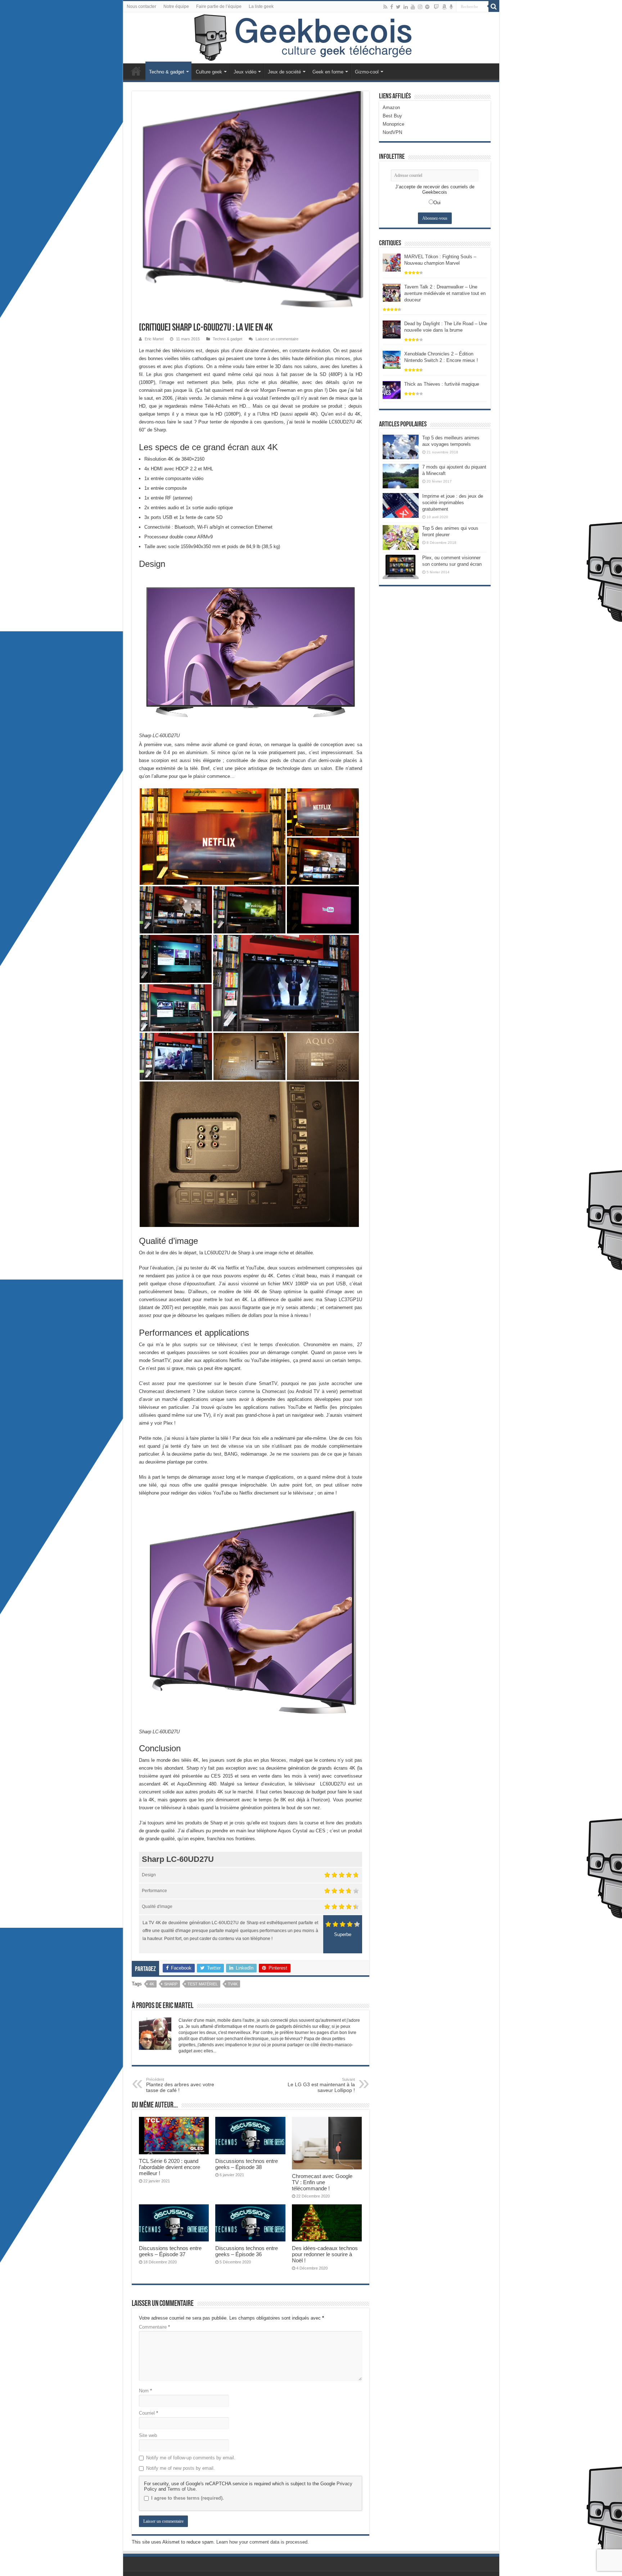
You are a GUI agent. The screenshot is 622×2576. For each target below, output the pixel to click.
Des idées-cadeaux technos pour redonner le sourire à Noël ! (325, 2254)
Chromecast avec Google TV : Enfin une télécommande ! (322, 2182)
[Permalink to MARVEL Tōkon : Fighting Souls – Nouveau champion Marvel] (392, 262)
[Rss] (385, 7)
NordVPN (392, 132)
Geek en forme (328, 72)
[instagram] (420, 7)
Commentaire (154, 2327)
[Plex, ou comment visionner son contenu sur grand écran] (401, 567)
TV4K (233, 1984)
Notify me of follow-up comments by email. (191, 2458)
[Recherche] (494, 6)
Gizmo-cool (367, 72)
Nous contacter (141, 6)
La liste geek (261, 6)
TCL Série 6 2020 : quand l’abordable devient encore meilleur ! (170, 2167)
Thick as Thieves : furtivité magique (442, 384)
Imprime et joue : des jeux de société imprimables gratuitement (453, 503)
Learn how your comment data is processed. (263, 2542)
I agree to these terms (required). (188, 2498)
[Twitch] (436, 7)
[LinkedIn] (406, 7)
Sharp (171, 1984)
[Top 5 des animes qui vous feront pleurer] (401, 537)
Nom (145, 2391)
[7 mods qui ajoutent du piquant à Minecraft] (401, 476)
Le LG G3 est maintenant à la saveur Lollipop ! (321, 2085)
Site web (148, 2435)
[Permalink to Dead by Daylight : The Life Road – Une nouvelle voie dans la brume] (392, 329)
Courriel (148, 2413)
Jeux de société (284, 72)
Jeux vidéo (245, 72)
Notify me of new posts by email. (181, 2468)
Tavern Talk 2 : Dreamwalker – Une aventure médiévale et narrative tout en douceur (445, 293)
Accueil (136, 71)
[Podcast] (451, 7)
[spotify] (427, 7)
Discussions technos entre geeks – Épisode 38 (247, 2164)
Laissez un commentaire (277, 339)
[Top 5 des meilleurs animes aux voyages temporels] (401, 447)
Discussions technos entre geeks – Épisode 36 (247, 2251)
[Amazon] (444, 7)
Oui (437, 203)
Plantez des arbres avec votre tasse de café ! (180, 2085)
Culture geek (209, 72)
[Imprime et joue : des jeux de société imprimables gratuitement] (401, 505)
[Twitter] (398, 7)
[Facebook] (392, 7)
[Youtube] (413, 7)
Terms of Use (181, 2489)
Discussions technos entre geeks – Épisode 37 (170, 2251)
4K (152, 1984)
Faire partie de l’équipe (219, 6)
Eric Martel (154, 339)
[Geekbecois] (311, 38)
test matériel (203, 1984)
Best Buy (392, 116)
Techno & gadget (167, 72)
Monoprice (393, 124)
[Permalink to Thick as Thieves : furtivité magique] (392, 389)
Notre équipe (176, 6)
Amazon (391, 107)
